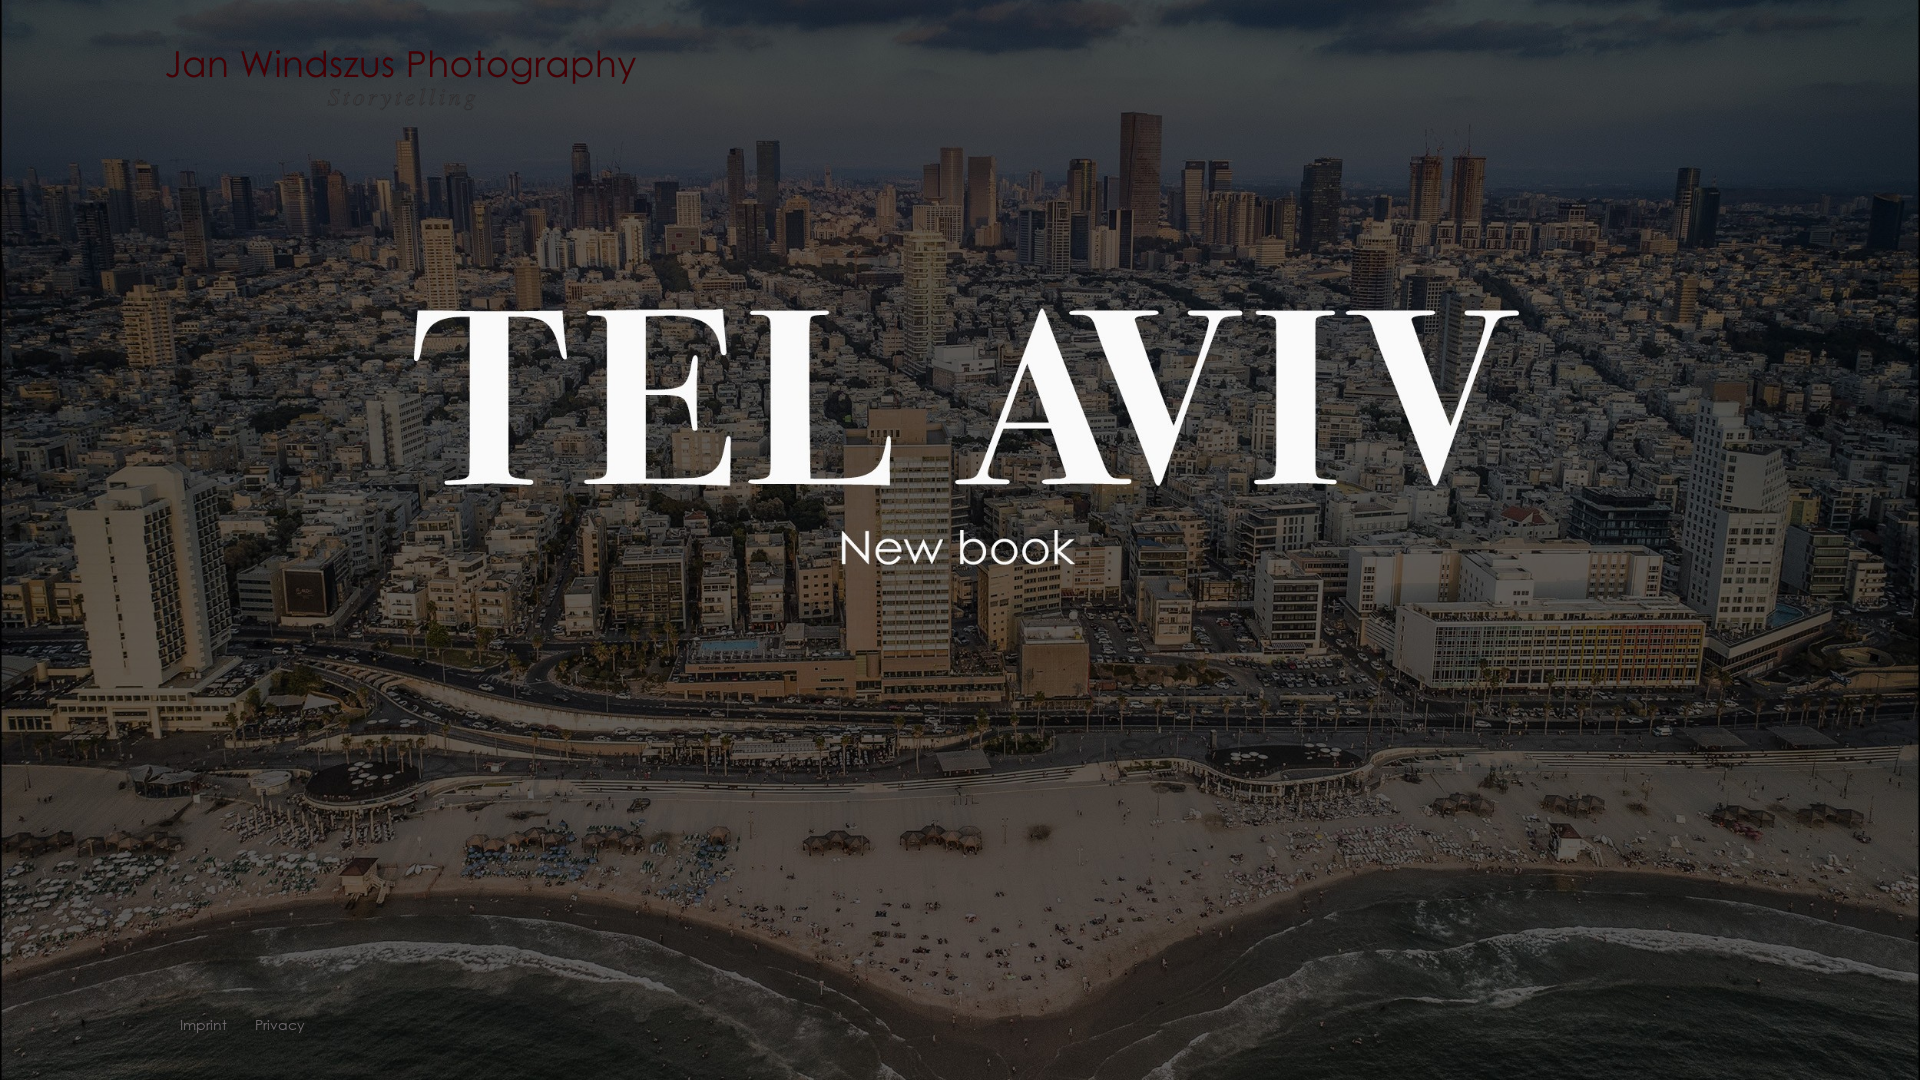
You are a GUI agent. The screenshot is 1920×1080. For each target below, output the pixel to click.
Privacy (280, 1025)
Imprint (203, 1025)
